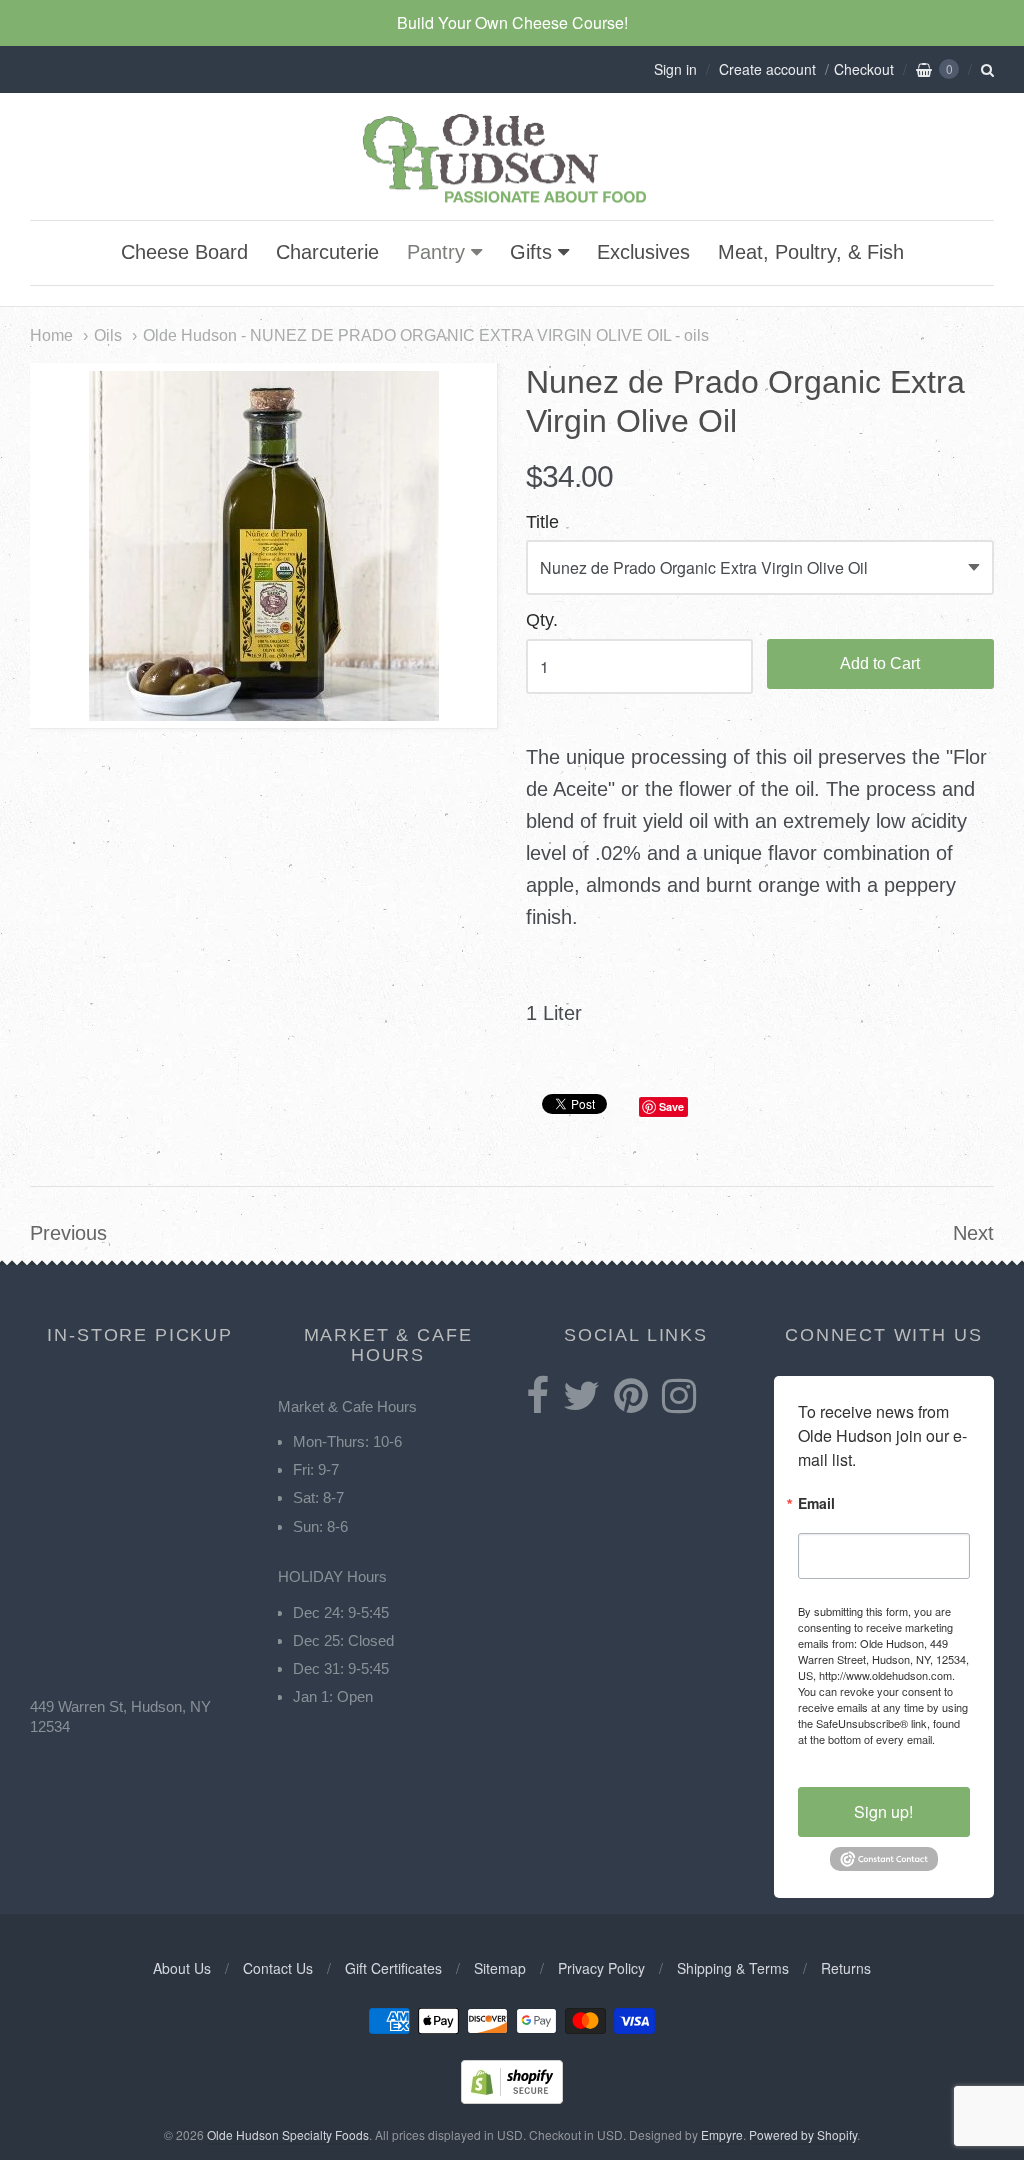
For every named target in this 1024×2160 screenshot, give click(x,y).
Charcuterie (327, 252)
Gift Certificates (393, 1968)
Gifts (531, 252)
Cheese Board (184, 252)
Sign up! (883, 1811)
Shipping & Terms (733, 1968)
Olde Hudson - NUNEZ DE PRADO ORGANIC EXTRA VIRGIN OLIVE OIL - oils (426, 335)
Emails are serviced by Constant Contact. (884, 1747)
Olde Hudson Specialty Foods (288, 2134)
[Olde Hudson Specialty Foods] (512, 202)
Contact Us (278, 1968)
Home (51, 335)
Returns (846, 1968)
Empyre (722, 2134)
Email (816, 1504)
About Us (182, 1968)
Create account (767, 69)
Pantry (436, 252)
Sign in (675, 69)
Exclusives (643, 252)
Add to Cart (880, 663)
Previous (68, 1233)
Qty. (542, 620)
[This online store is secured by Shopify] (512, 2097)
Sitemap (500, 1968)
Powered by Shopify (803, 2134)
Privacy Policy (601, 1968)
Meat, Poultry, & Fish (811, 252)
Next (973, 1233)
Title (542, 522)
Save (671, 1106)
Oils (108, 335)
